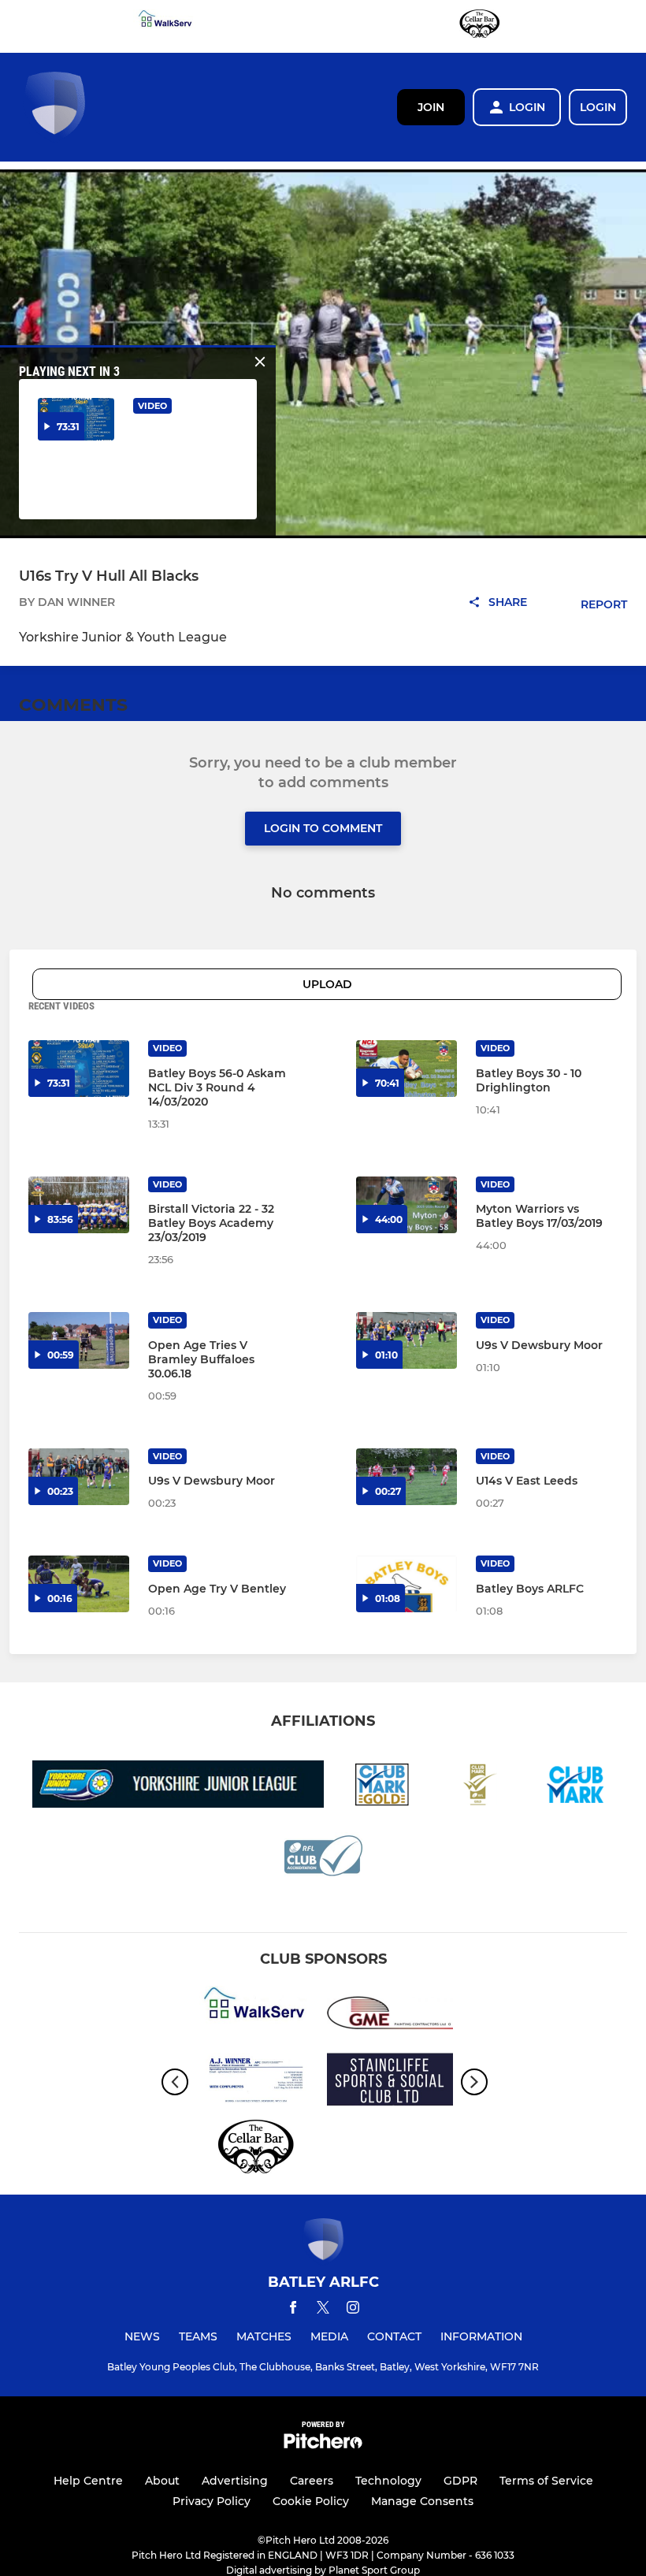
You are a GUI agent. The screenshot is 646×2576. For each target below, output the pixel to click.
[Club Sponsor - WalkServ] (166, 26)
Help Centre (88, 2481)
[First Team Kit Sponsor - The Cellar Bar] (480, 26)
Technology (388, 2481)
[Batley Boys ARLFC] (407, 1584)
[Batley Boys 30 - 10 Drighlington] (407, 1069)
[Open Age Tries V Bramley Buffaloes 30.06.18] (79, 1340)
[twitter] (323, 2310)
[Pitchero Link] (323, 2445)
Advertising (235, 2481)
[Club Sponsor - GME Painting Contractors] (390, 2015)
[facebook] (293, 2310)
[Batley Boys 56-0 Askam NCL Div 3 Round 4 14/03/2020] (79, 1069)
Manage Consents (422, 2501)
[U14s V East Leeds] (407, 1477)
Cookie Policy (311, 2501)
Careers (312, 2481)
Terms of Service (546, 2481)
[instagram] (353, 2310)
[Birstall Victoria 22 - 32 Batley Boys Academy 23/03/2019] (79, 1205)
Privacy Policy (212, 2501)
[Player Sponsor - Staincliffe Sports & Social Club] (390, 2082)
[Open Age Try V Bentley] (79, 1584)
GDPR (460, 2481)
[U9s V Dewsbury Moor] (407, 1340)
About (162, 2481)
